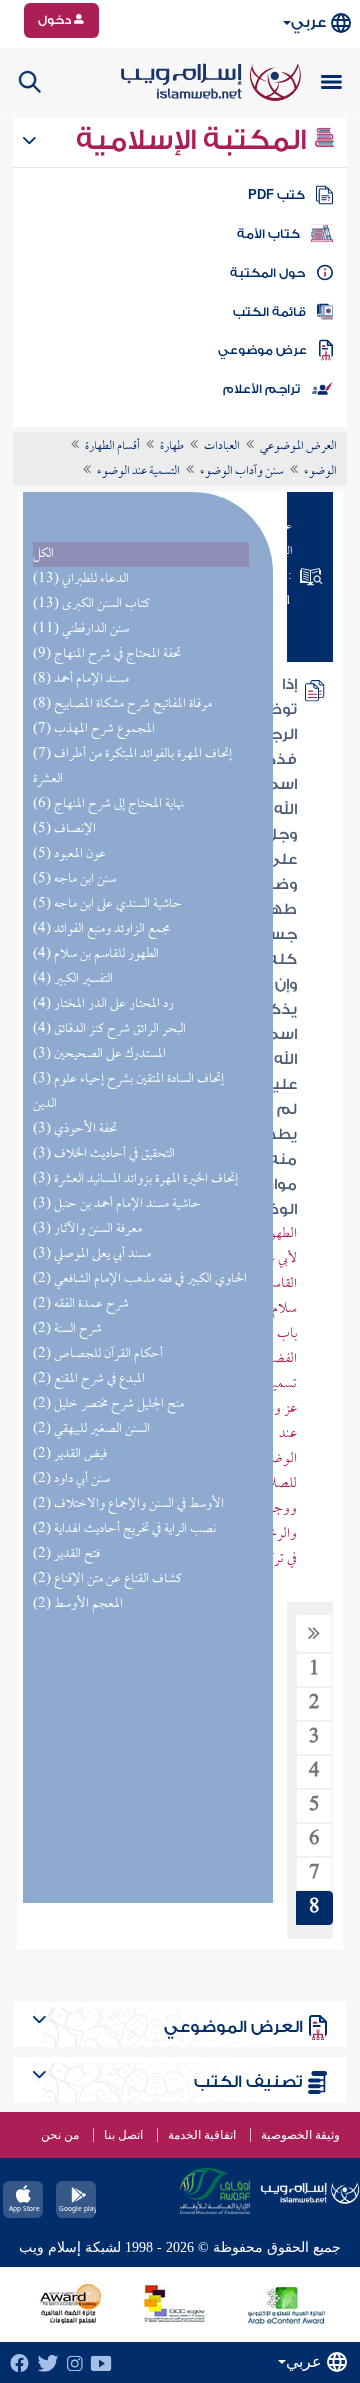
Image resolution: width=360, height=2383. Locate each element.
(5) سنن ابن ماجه (74, 879)
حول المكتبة (267, 273)
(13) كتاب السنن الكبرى (91, 604)
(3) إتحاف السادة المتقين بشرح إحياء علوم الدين (128, 1092)
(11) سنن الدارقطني (81, 629)
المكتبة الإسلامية (194, 140)
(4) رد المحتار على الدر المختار (103, 1004)
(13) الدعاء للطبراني (81, 579)
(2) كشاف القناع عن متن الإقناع (107, 1579)
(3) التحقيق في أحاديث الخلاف (104, 1154)
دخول (56, 20)
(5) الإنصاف (64, 829)
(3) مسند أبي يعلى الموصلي (92, 1254)
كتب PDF (276, 195)
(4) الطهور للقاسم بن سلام (96, 954)
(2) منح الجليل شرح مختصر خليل (108, 1404)
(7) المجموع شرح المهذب (94, 729)
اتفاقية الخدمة (202, 2135)
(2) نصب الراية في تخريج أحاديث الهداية (124, 1529)
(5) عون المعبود (69, 854)
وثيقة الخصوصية (300, 2135)
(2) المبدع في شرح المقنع (89, 1379)
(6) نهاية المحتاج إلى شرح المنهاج (108, 804)
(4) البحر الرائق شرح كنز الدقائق (109, 1029)
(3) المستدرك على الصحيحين (99, 1054)
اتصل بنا (123, 2135)
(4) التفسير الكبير (73, 979)
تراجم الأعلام (261, 389)
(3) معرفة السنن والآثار (87, 1229)
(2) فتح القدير (66, 1554)
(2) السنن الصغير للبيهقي (91, 1429)
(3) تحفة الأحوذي (75, 1129)
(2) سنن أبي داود (71, 1479)
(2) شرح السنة (67, 1329)
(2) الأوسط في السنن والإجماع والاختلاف (128, 1504)
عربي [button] (308, 22)
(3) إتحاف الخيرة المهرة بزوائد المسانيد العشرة (135, 1179)
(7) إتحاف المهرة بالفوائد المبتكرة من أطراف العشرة (132, 767)
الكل (43, 554)
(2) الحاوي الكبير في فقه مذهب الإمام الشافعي (140, 1279)
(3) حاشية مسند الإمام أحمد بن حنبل (117, 1204)
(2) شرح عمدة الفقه (81, 1304)
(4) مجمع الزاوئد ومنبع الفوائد (101, 929)
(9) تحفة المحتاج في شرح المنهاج (107, 654)
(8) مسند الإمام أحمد (81, 679)
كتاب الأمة (268, 234)
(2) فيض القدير (70, 1454)
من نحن (60, 2135)
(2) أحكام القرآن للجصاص (98, 1354)
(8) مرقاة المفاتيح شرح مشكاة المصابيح (122, 704)
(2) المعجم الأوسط (78, 1604)
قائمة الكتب (269, 312)
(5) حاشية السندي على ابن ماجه (107, 904)
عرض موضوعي (262, 350)
